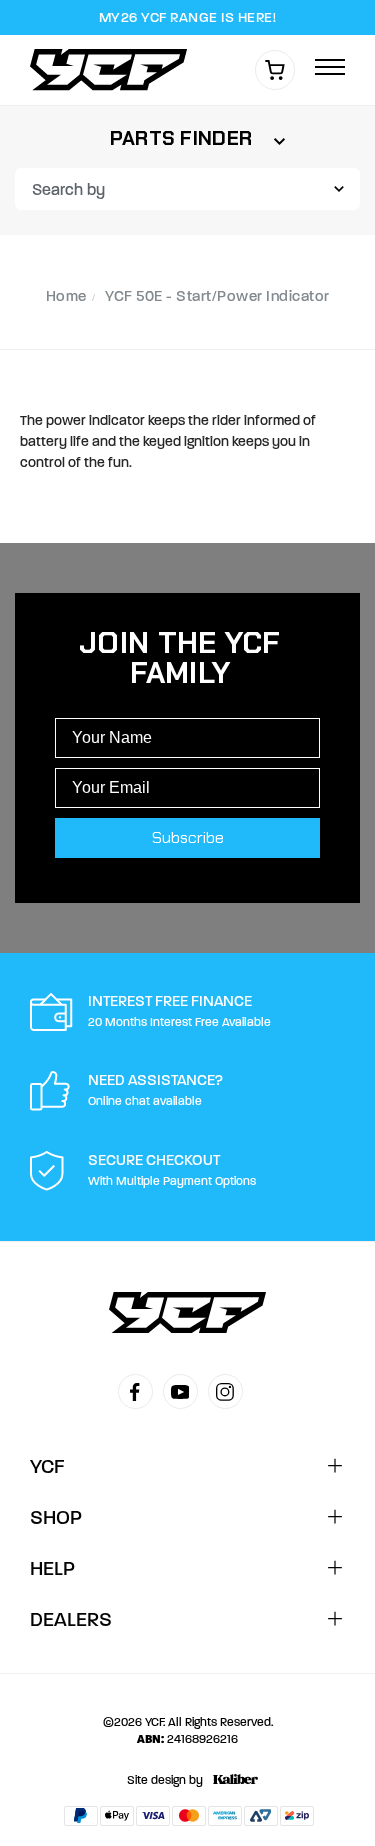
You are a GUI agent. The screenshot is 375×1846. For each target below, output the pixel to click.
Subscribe (188, 837)
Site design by (165, 1780)
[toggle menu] (330, 68)
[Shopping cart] (275, 70)
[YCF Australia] (114, 69)
